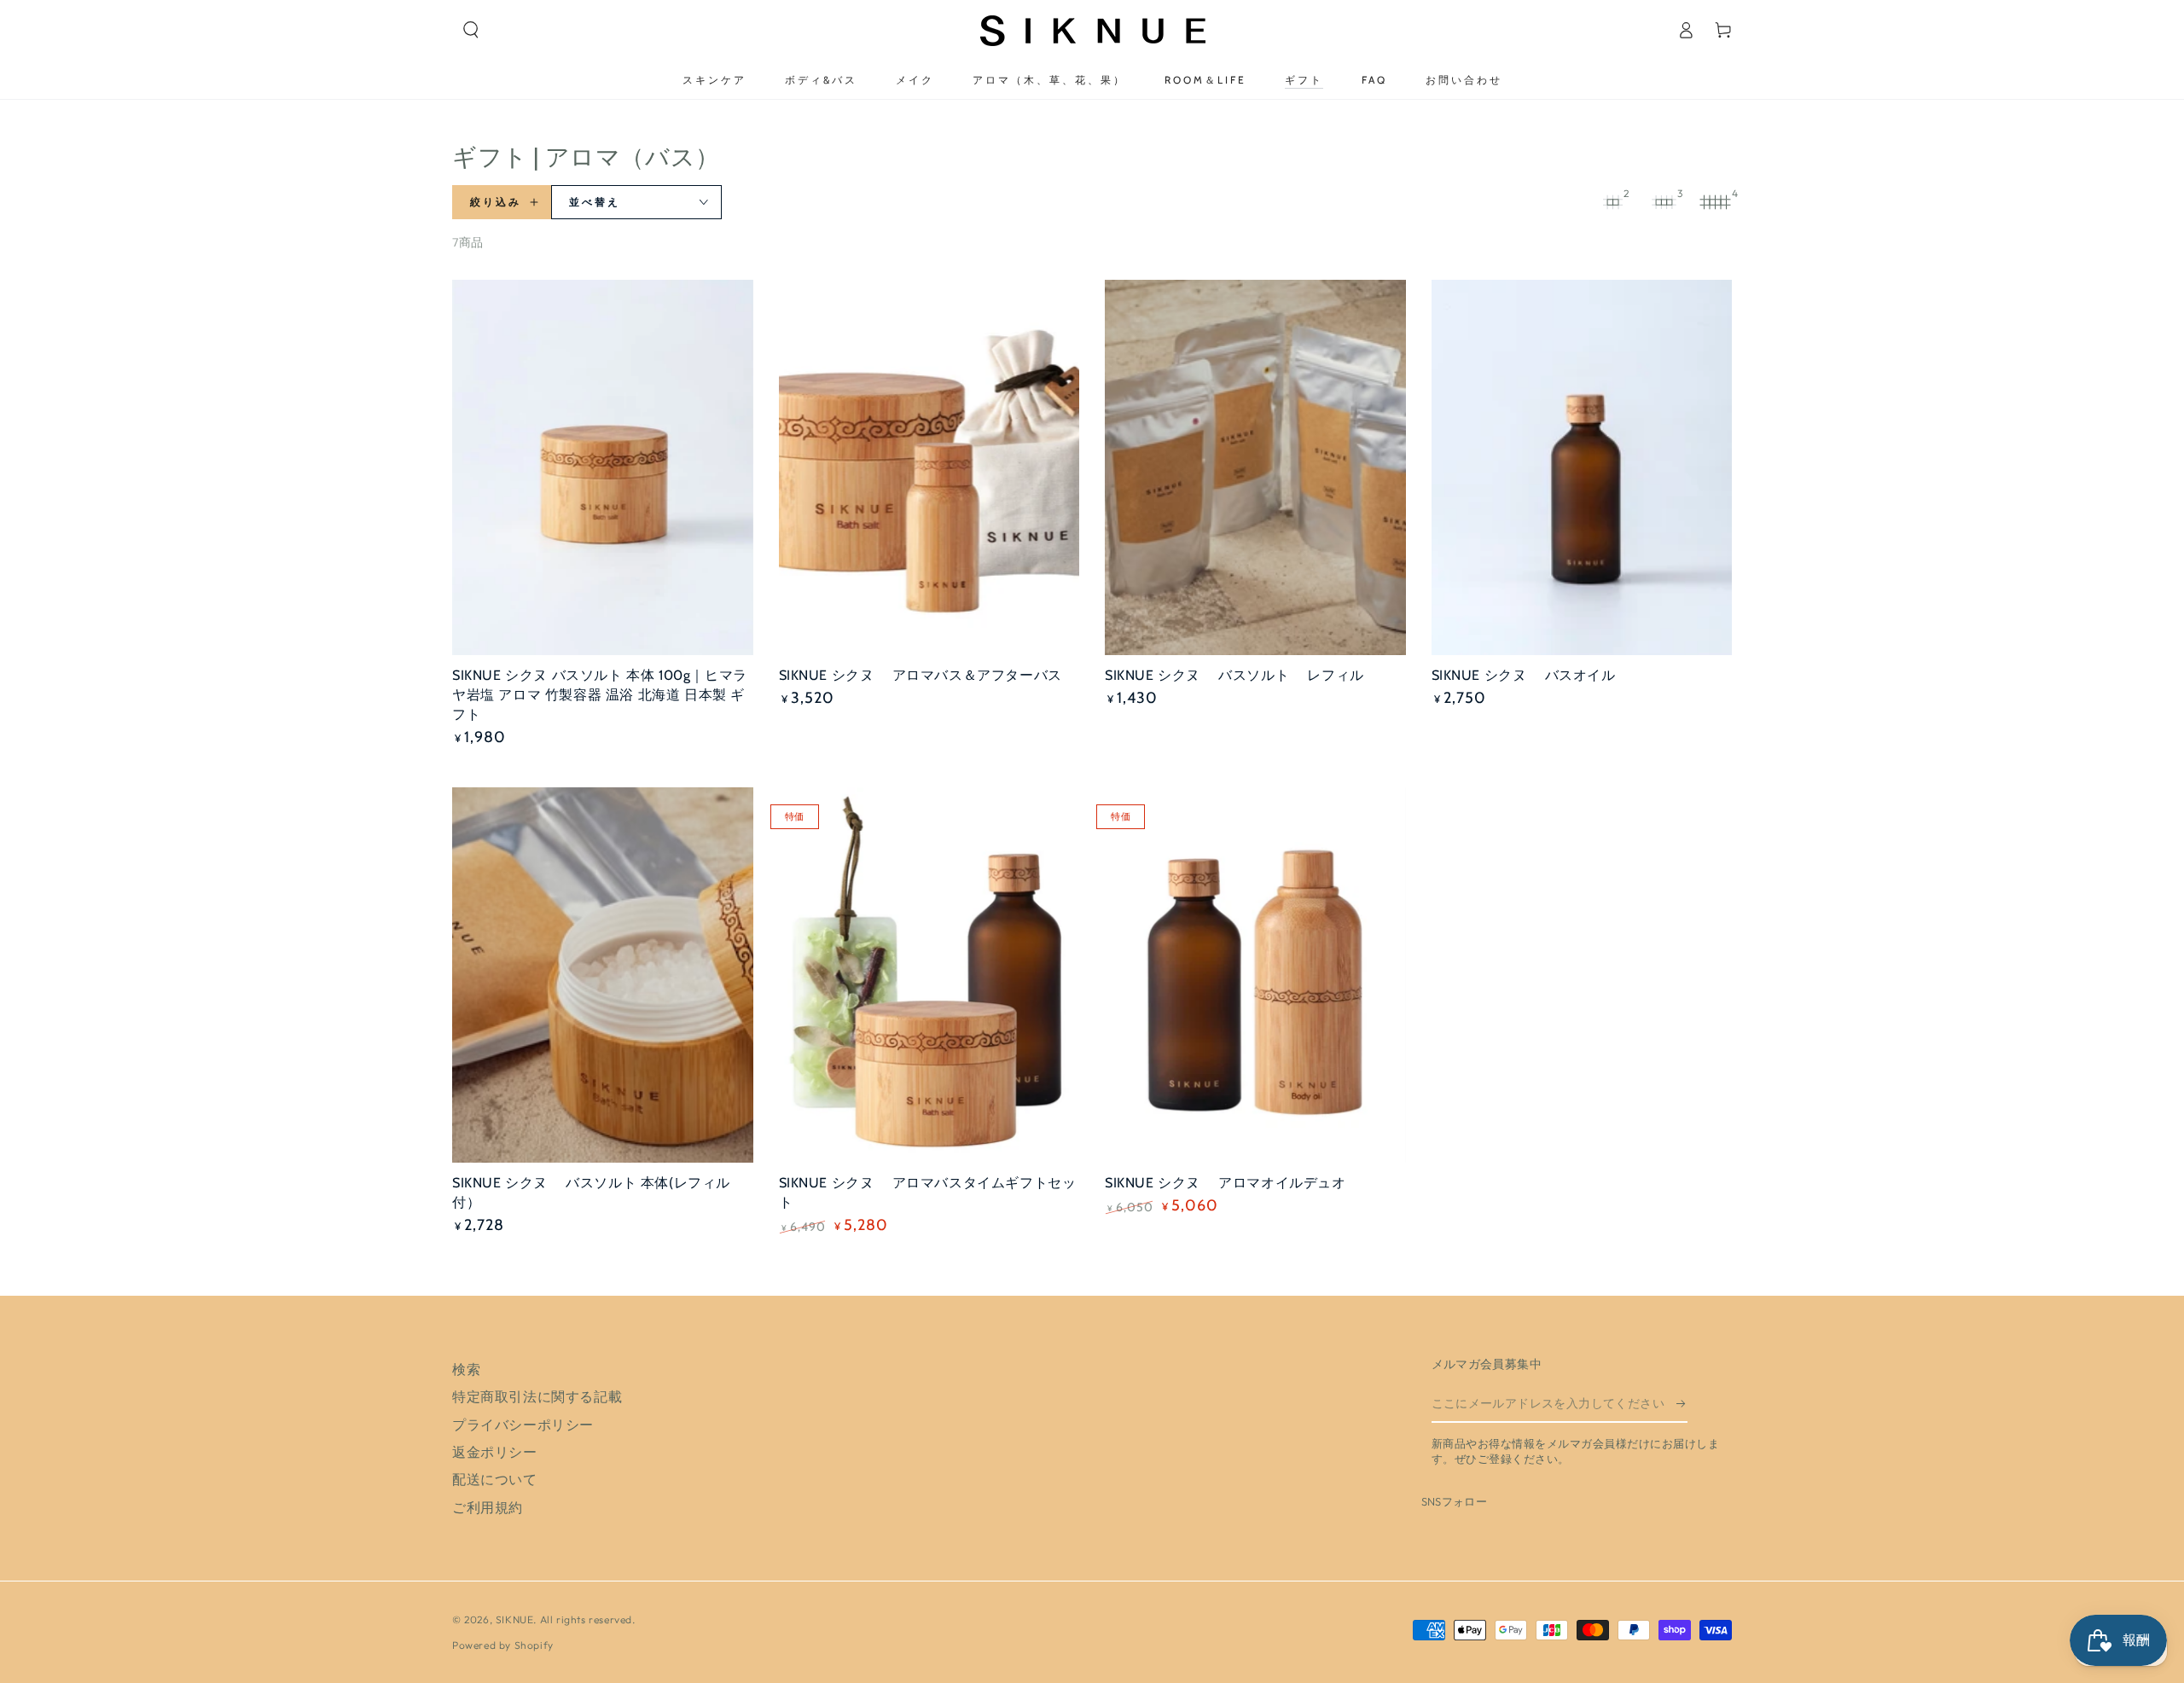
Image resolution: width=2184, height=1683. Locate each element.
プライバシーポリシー (523, 1425)
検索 (466, 1369)
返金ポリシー (495, 1452)
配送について (495, 1479)
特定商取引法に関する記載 (537, 1396)
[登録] (1682, 1403)
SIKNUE (515, 1619)
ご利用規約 (488, 1507)
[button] (471, 30)
